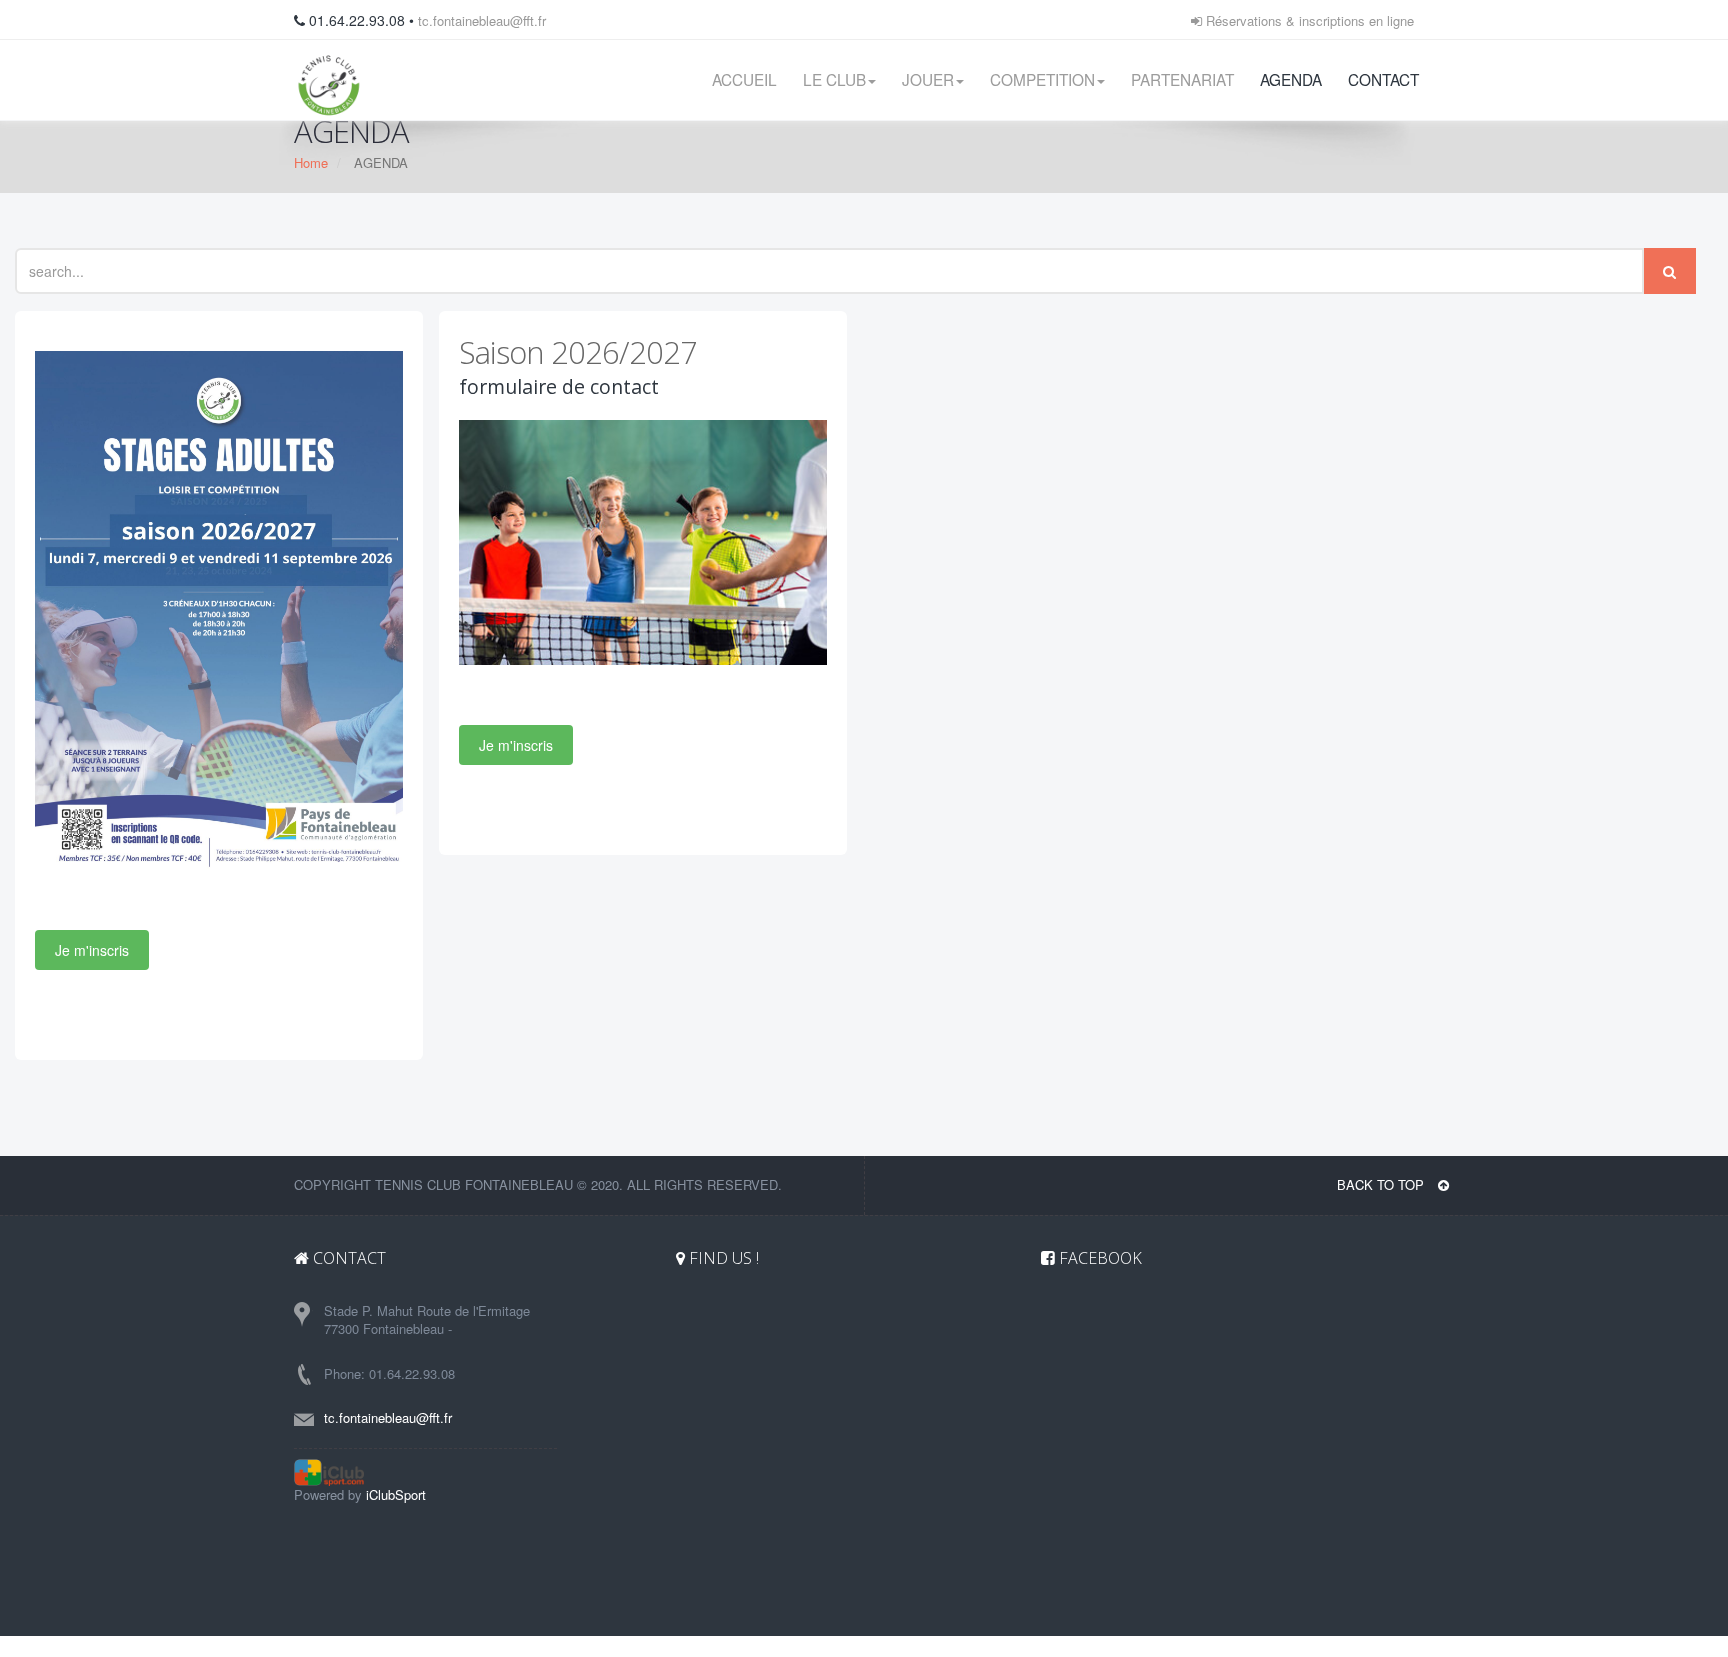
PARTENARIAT (1182, 79)
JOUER (928, 79)
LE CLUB (834, 79)
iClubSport (396, 1494)
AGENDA (1291, 79)
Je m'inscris (92, 950)
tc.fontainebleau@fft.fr (482, 20)
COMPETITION (1042, 79)
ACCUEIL (744, 79)
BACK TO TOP (1382, 1184)
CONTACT (1383, 79)
